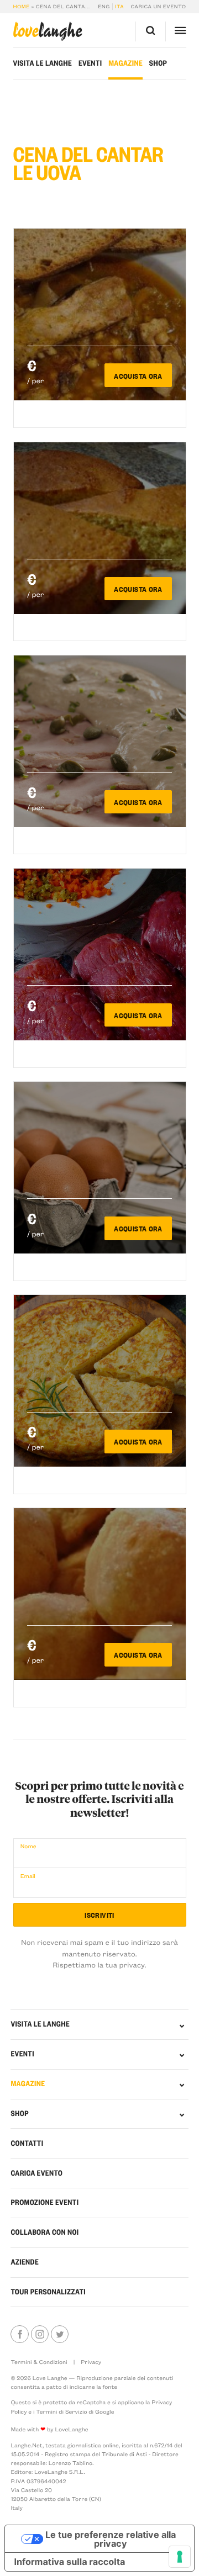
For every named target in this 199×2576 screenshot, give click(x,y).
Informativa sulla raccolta (69, 2562)
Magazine (125, 63)
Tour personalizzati (48, 2292)
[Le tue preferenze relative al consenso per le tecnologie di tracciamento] (180, 2557)
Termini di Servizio (61, 2411)
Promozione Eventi (44, 2202)
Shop (158, 63)
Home (22, 7)
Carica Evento (36, 2173)
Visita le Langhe (43, 63)
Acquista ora (138, 375)
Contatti (27, 2143)
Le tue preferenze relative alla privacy (111, 2539)
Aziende (25, 2262)
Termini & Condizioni (39, 2362)
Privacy (91, 2362)
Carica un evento (159, 7)
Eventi (90, 63)
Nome (28, 1846)
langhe (48, 31)
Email (28, 1876)
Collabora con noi (44, 2232)
